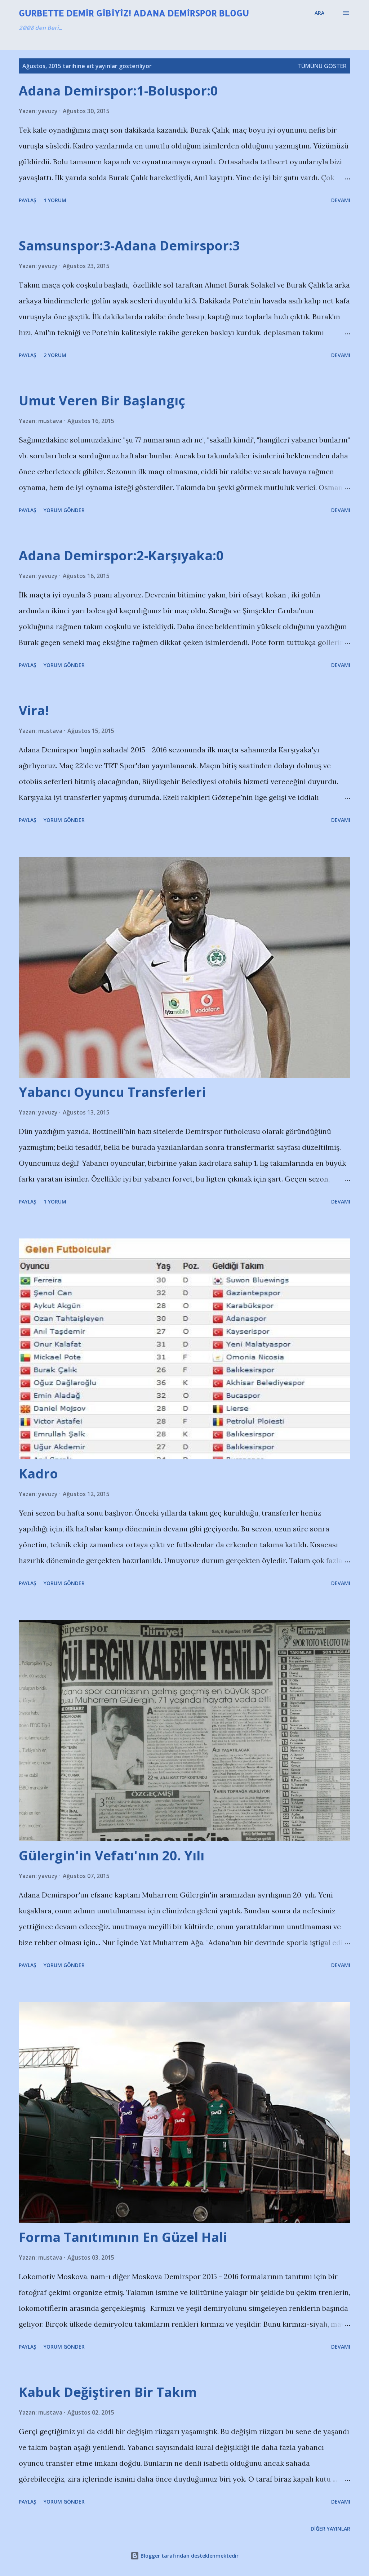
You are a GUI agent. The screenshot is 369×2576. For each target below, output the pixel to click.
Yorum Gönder (64, 510)
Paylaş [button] (28, 200)
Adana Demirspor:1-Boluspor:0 (118, 91)
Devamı (341, 200)
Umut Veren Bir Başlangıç (102, 401)
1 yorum (55, 200)
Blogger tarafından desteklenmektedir (189, 2556)
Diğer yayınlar (330, 2529)
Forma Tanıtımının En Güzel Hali (123, 2237)
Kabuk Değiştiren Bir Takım (108, 2392)
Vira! (34, 710)
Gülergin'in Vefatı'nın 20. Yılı (112, 1856)
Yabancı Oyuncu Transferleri (112, 1092)
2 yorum (55, 355)
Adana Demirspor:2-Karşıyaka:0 (121, 555)
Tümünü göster (322, 66)
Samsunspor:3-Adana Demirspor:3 (129, 246)
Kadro (38, 1474)
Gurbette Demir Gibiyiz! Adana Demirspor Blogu (134, 13)
